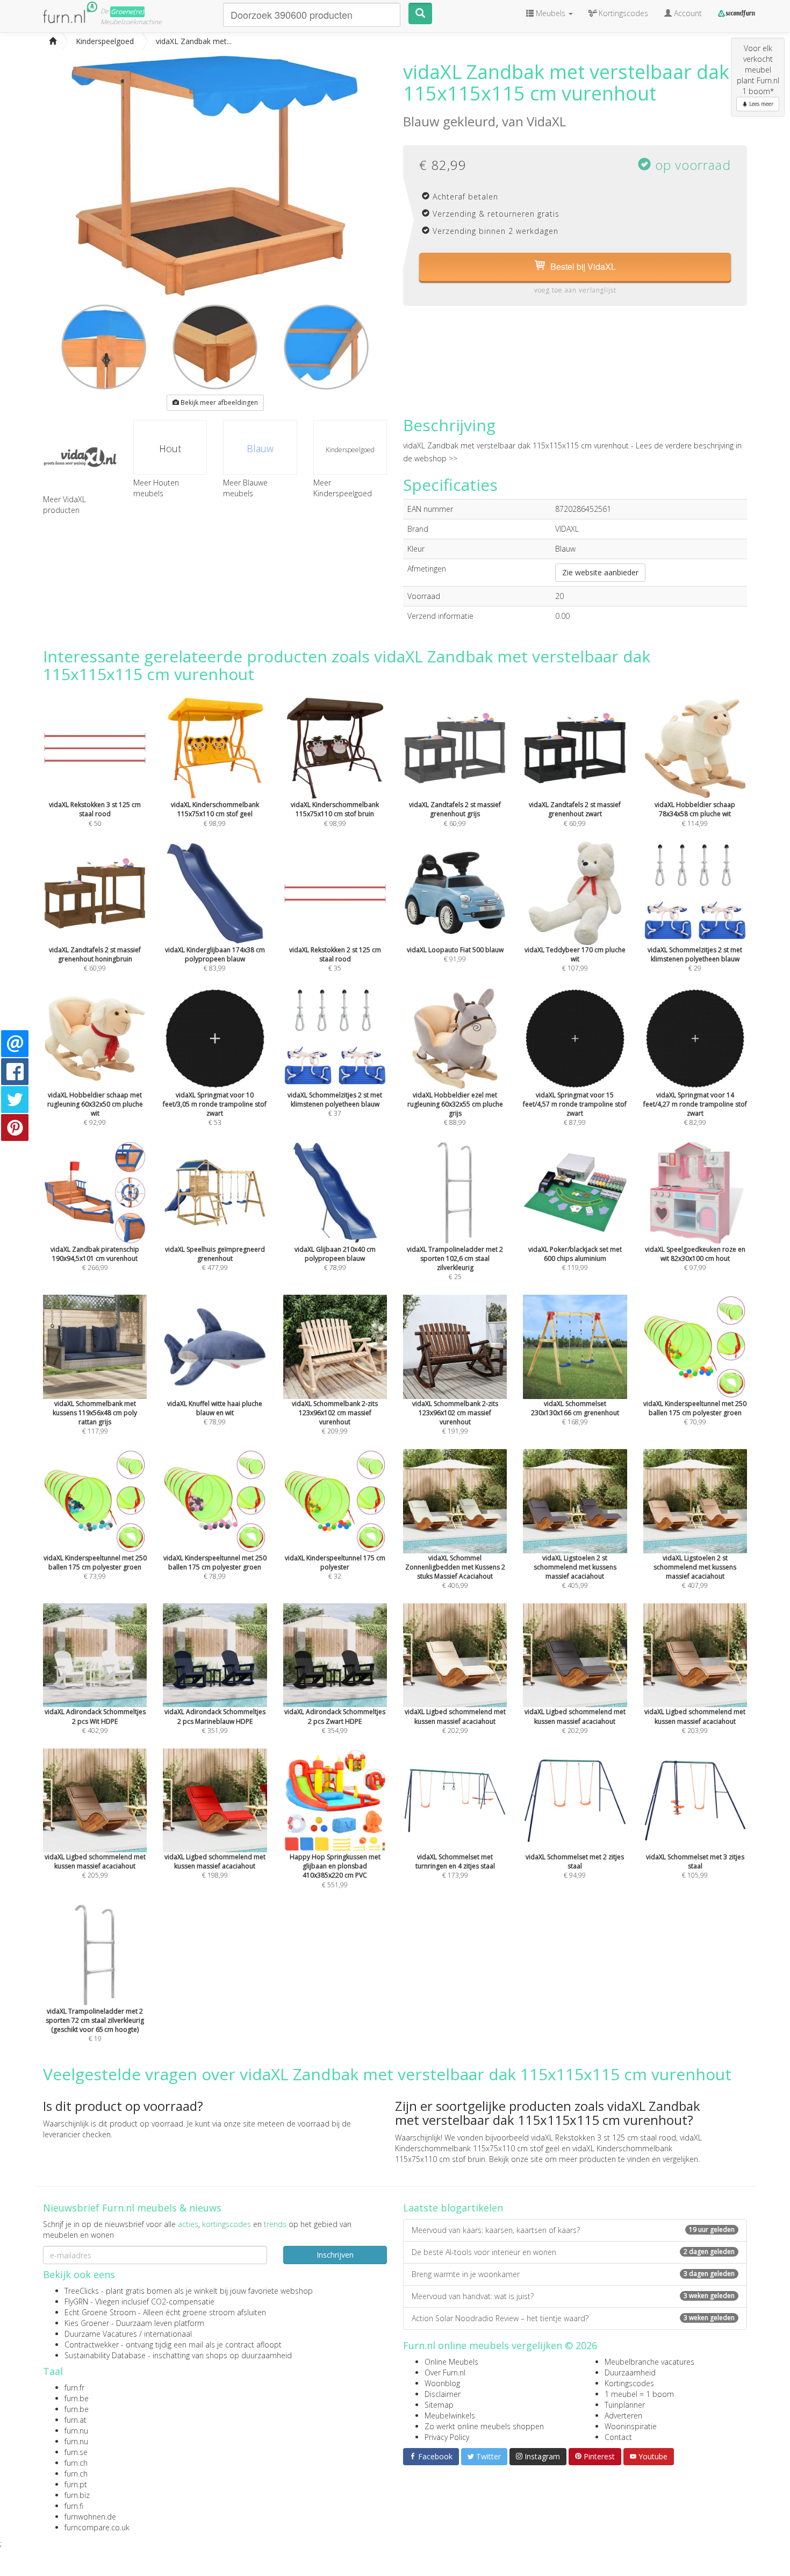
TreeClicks (82, 2291)
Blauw (260, 448)
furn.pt (76, 2484)
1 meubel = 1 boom (639, 2394)
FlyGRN (76, 2302)
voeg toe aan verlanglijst (575, 290)
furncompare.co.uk (97, 2527)
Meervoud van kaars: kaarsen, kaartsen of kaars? (573, 2230)
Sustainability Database (105, 2355)
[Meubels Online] (53, 41)
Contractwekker (92, 2345)
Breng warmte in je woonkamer (573, 2274)
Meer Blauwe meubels (245, 488)
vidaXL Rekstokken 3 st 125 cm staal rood (604, 2138)
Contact (618, 2437)
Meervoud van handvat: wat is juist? (573, 2296)
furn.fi (74, 2506)
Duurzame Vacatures (101, 2334)
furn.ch (76, 2463)
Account (687, 13)
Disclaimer (443, 2394)
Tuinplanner (625, 2405)
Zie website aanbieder (600, 572)
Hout (170, 448)
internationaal (168, 2334)
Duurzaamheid (630, 2372)
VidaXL (546, 121)
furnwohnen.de (90, 2517)
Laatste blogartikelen (453, 2208)
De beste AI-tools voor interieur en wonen (573, 2252)
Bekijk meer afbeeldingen (218, 402)
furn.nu (76, 2431)
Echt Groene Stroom (100, 2312)
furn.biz (77, 2495)
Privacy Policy (447, 2437)
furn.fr (74, 2388)
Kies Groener (87, 2323)
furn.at (76, 2420)
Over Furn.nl (445, 2372)
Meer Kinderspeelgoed (343, 488)
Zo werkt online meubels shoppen (484, 2426)
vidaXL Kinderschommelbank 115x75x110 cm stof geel (548, 2143)
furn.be (77, 2398)
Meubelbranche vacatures (649, 2362)
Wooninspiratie (631, 2426)
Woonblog (442, 2383)
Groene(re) (127, 12)
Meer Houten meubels (156, 488)
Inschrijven (335, 2255)
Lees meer (760, 104)
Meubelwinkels (450, 2416)
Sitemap (439, 2405)
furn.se (76, 2452)
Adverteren (623, 2416)
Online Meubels (451, 2362)
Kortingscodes (629, 2383)
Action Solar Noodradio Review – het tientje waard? (573, 2318)
